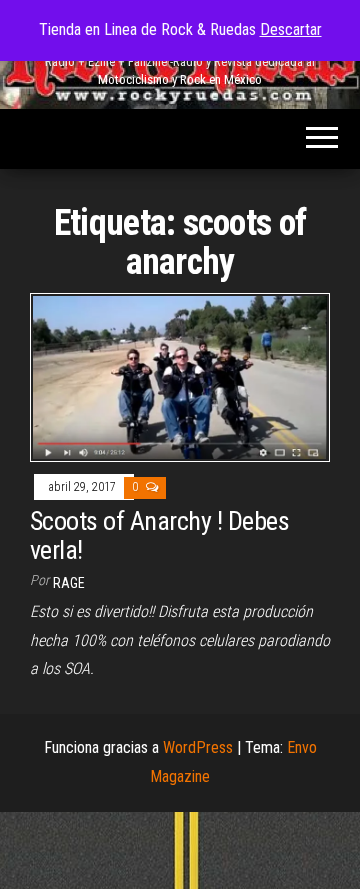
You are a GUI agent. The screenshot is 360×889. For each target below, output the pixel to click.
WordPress (198, 747)
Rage (69, 583)
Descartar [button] (291, 29)
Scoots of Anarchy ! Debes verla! (159, 535)
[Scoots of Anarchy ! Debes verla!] (180, 376)
